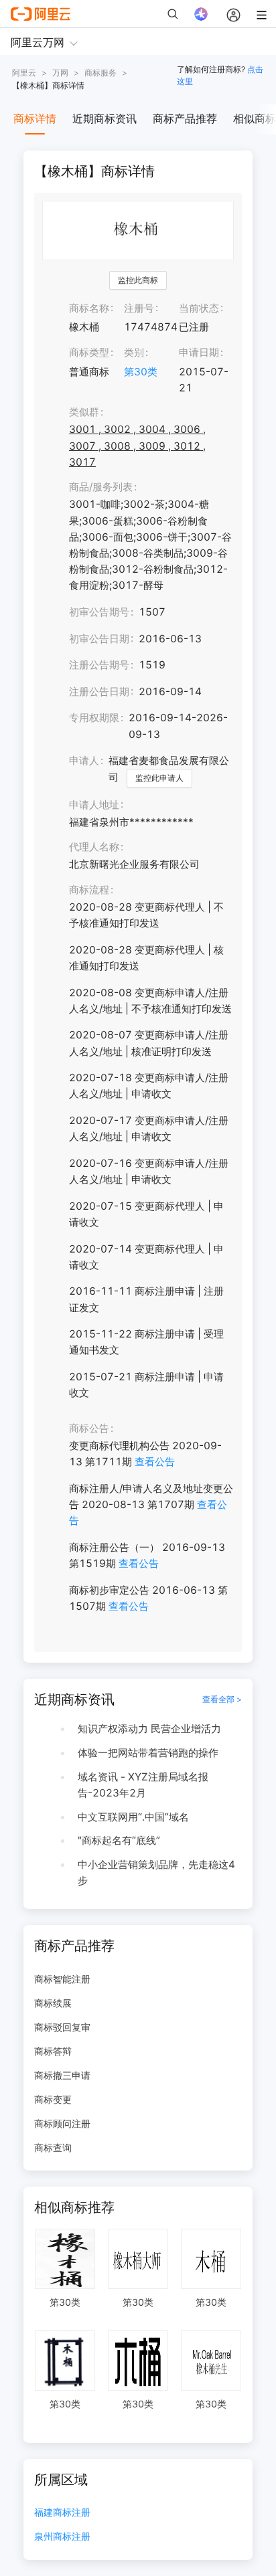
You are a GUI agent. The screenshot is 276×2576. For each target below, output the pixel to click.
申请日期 (199, 352)
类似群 (84, 412)
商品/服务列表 (101, 487)
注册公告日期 (99, 692)
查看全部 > (222, 1699)
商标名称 (89, 308)
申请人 (84, 760)
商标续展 (53, 2003)
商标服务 (100, 73)
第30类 (141, 372)
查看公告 (155, 1462)
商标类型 (89, 352)
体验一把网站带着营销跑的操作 (148, 1753)
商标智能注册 (62, 1979)
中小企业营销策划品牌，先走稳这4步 (156, 1872)
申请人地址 (94, 805)
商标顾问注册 (62, 2123)
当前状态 (199, 308)
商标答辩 (53, 2051)
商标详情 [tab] (35, 118)
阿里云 (24, 73)
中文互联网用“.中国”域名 (133, 1817)
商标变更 (53, 2099)
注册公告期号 (99, 665)
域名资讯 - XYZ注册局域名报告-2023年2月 (143, 1785)
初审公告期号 (99, 612)
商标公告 (89, 1428)
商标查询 (53, 2147)
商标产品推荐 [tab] (185, 118)
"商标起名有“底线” (119, 1840)
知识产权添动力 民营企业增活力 (149, 1729)
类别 (134, 352)
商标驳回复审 (62, 2027)
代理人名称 (94, 847)
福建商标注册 (62, 2513)
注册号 (139, 308)
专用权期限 (94, 718)
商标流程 (89, 890)
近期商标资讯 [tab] (105, 118)
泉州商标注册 (62, 2537)
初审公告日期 (99, 639)
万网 (60, 73)
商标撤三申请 (62, 2075)
